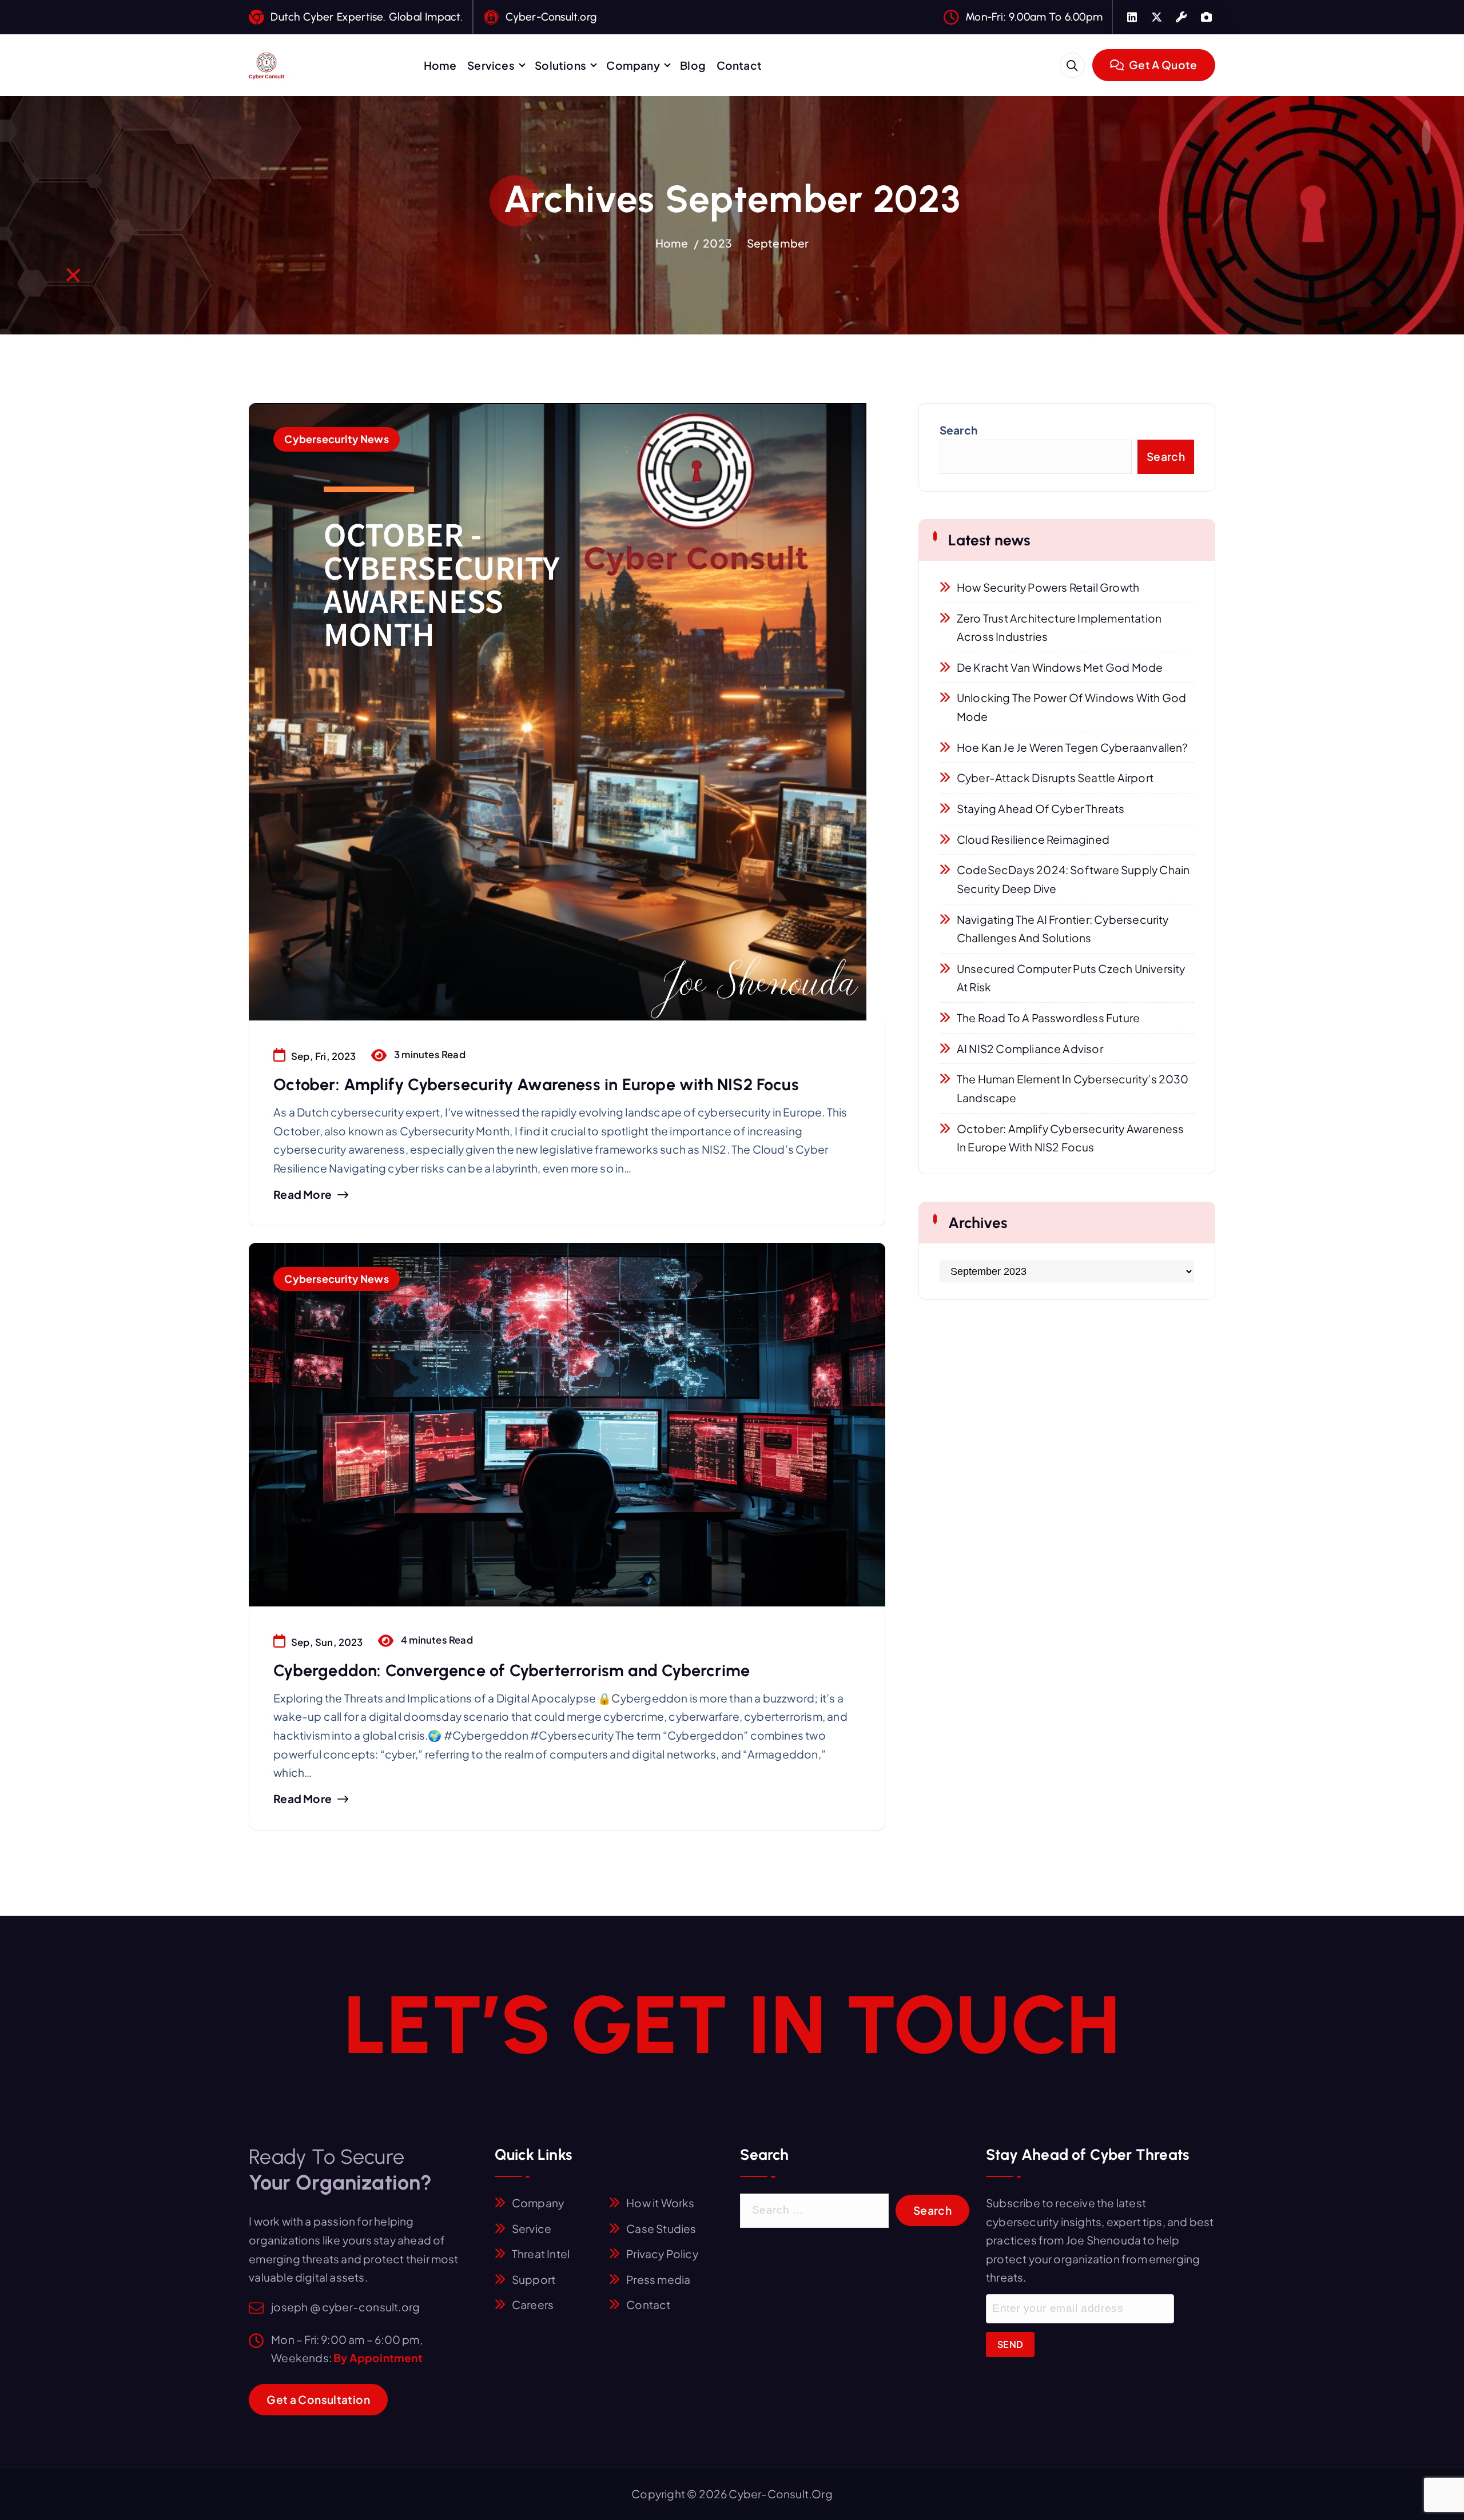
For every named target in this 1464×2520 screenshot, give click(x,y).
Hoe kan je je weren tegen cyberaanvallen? (1073, 747)
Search (958, 430)
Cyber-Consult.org (551, 17)
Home (440, 65)
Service (532, 2228)
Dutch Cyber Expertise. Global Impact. (367, 17)
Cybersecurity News (336, 439)
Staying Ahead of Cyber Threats (1041, 808)
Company (633, 65)
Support (534, 2279)
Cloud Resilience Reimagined (1033, 839)
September (778, 243)
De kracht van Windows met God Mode (1060, 667)
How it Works (660, 2203)
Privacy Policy (662, 2254)
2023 (717, 243)
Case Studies (661, 2228)
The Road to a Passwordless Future (1048, 1018)
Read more (303, 1195)
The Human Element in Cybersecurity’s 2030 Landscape (1073, 1088)
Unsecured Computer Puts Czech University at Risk (1071, 978)
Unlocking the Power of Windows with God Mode (1072, 707)
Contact (739, 65)
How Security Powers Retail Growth (1048, 587)
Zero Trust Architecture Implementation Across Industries (1059, 627)
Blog (693, 65)
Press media (658, 2279)
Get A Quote (1162, 65)
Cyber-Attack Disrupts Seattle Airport (1055, 777)
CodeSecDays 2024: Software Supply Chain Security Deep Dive (1073, 879)
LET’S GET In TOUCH (732, 2024)
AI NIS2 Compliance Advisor (1030, 1048)
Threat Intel (541, 2254)
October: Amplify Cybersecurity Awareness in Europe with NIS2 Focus (536, 1084)
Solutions (560, 65)
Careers (533, 2304)
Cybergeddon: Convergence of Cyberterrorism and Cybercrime (512, 1670)
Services (491, 65)
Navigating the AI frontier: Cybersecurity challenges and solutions (1063, 929)
